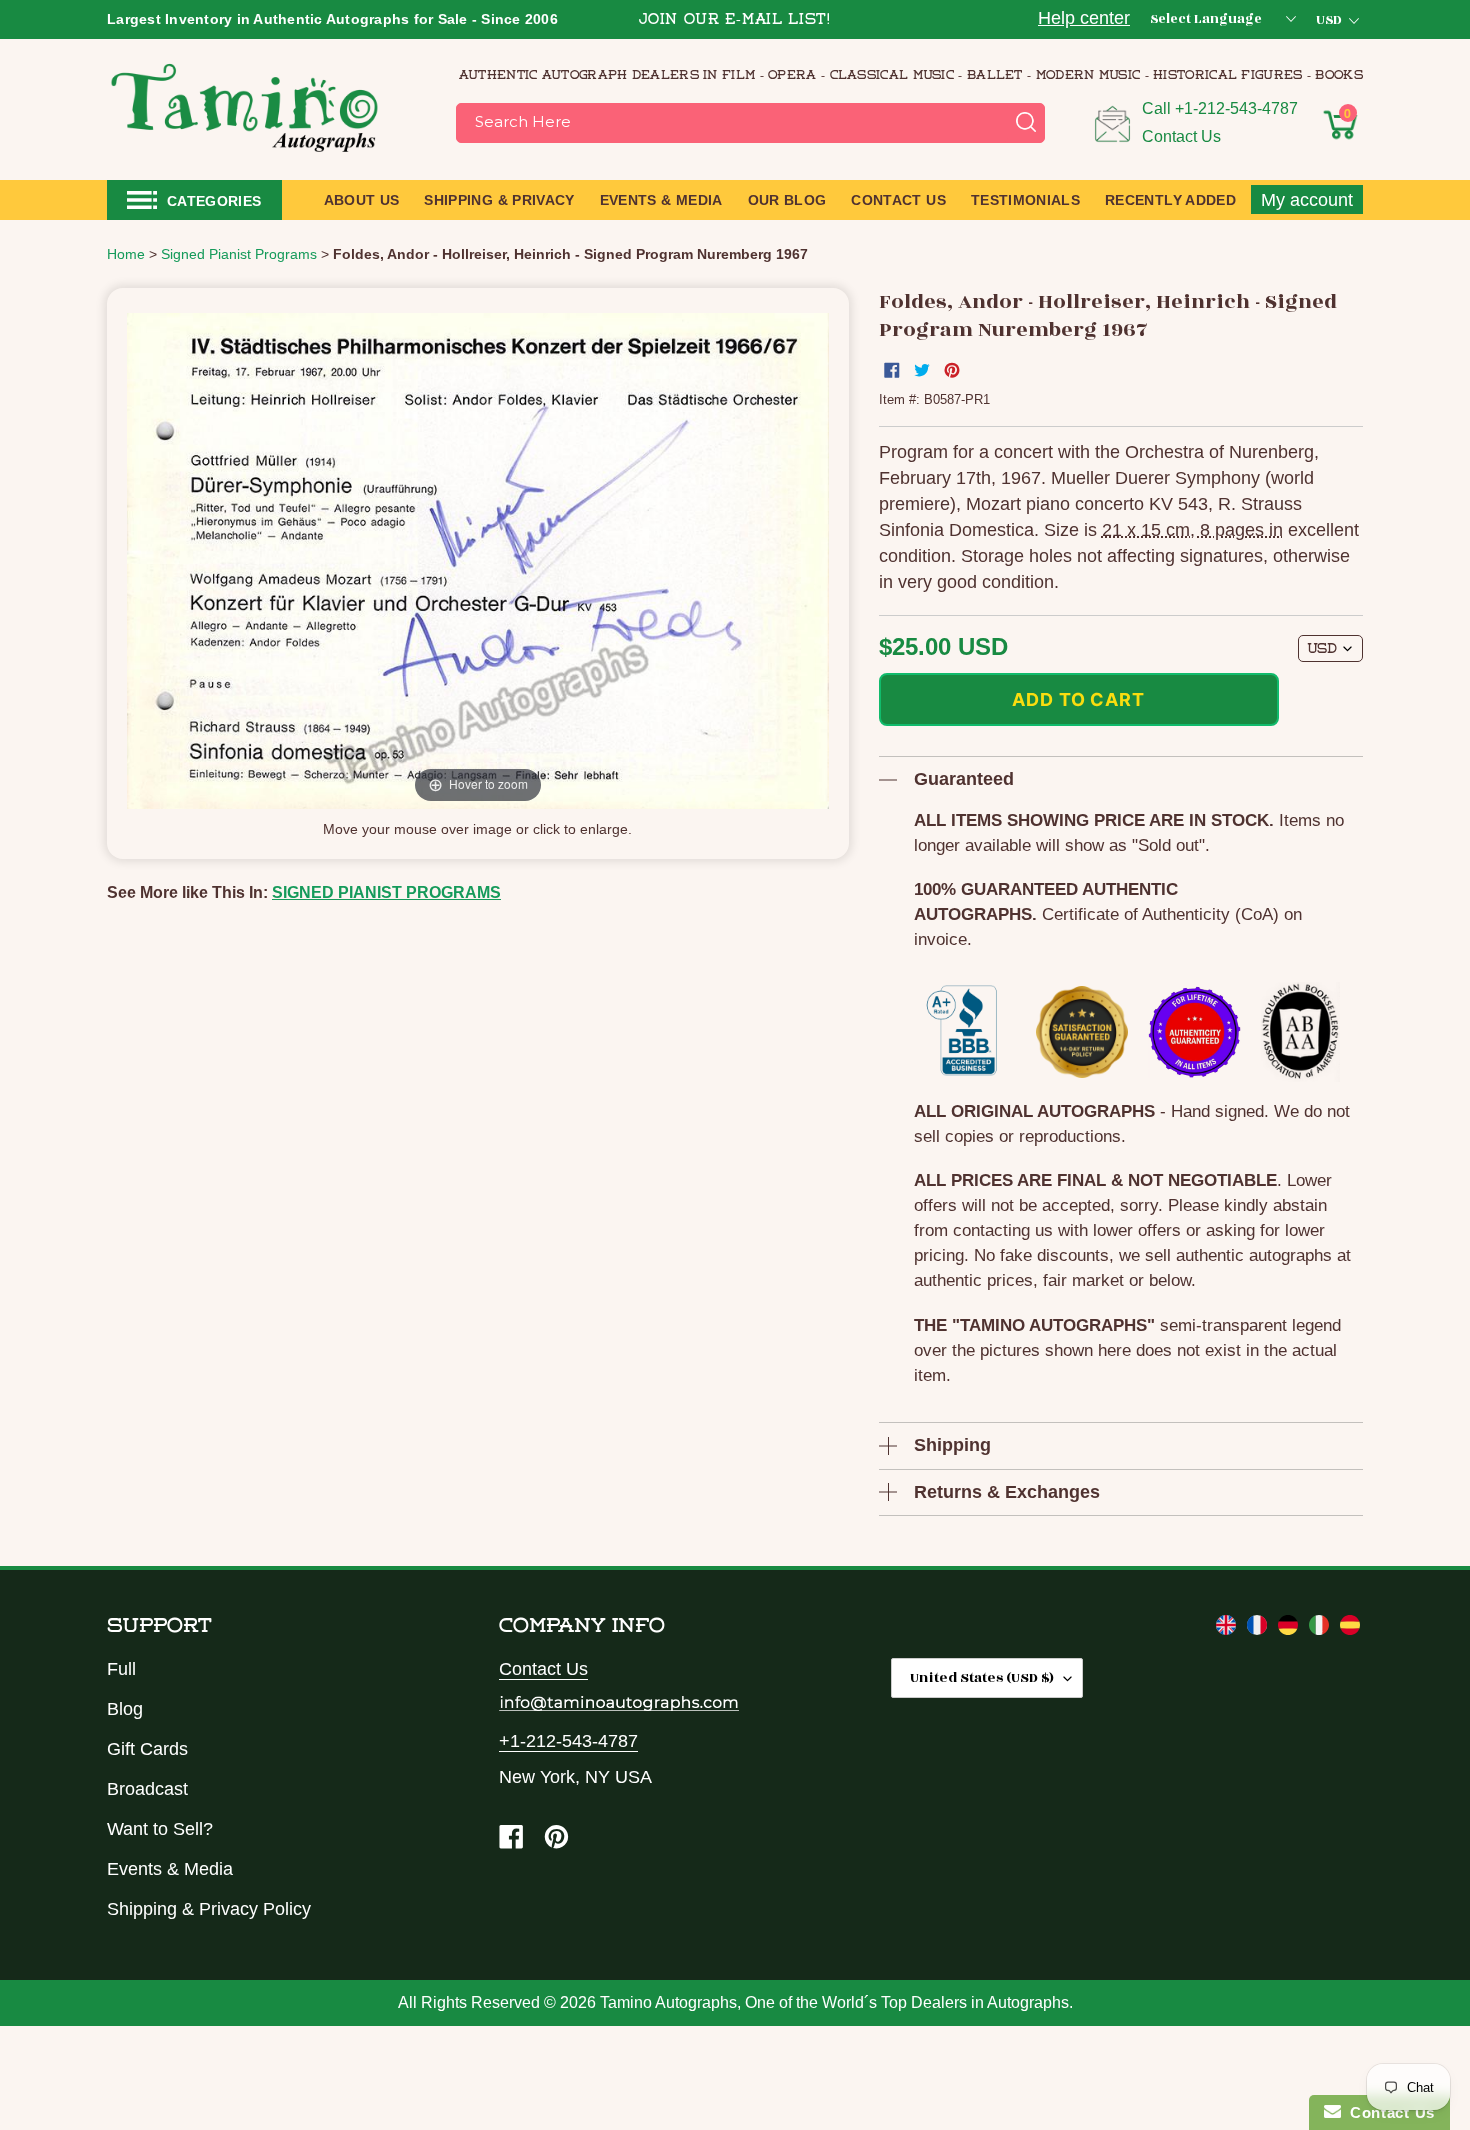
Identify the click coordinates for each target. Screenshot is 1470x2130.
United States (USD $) (982, 1677)
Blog (125, 1709)
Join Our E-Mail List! (735, 20)
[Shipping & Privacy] (1228, 1629)
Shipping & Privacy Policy (209, 1909)
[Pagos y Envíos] (1350, 1629)
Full (121, 1669)
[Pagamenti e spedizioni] (1321, 1629)
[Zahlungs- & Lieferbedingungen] (1290, 1629)
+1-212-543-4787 (1236, 108)
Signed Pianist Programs (386, 892)
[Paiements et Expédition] (1259, 1629)
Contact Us (1181, 136)
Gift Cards (147, 1749)
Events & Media (170, 1869)
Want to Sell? (160, 1829)
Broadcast (147, 1789)
